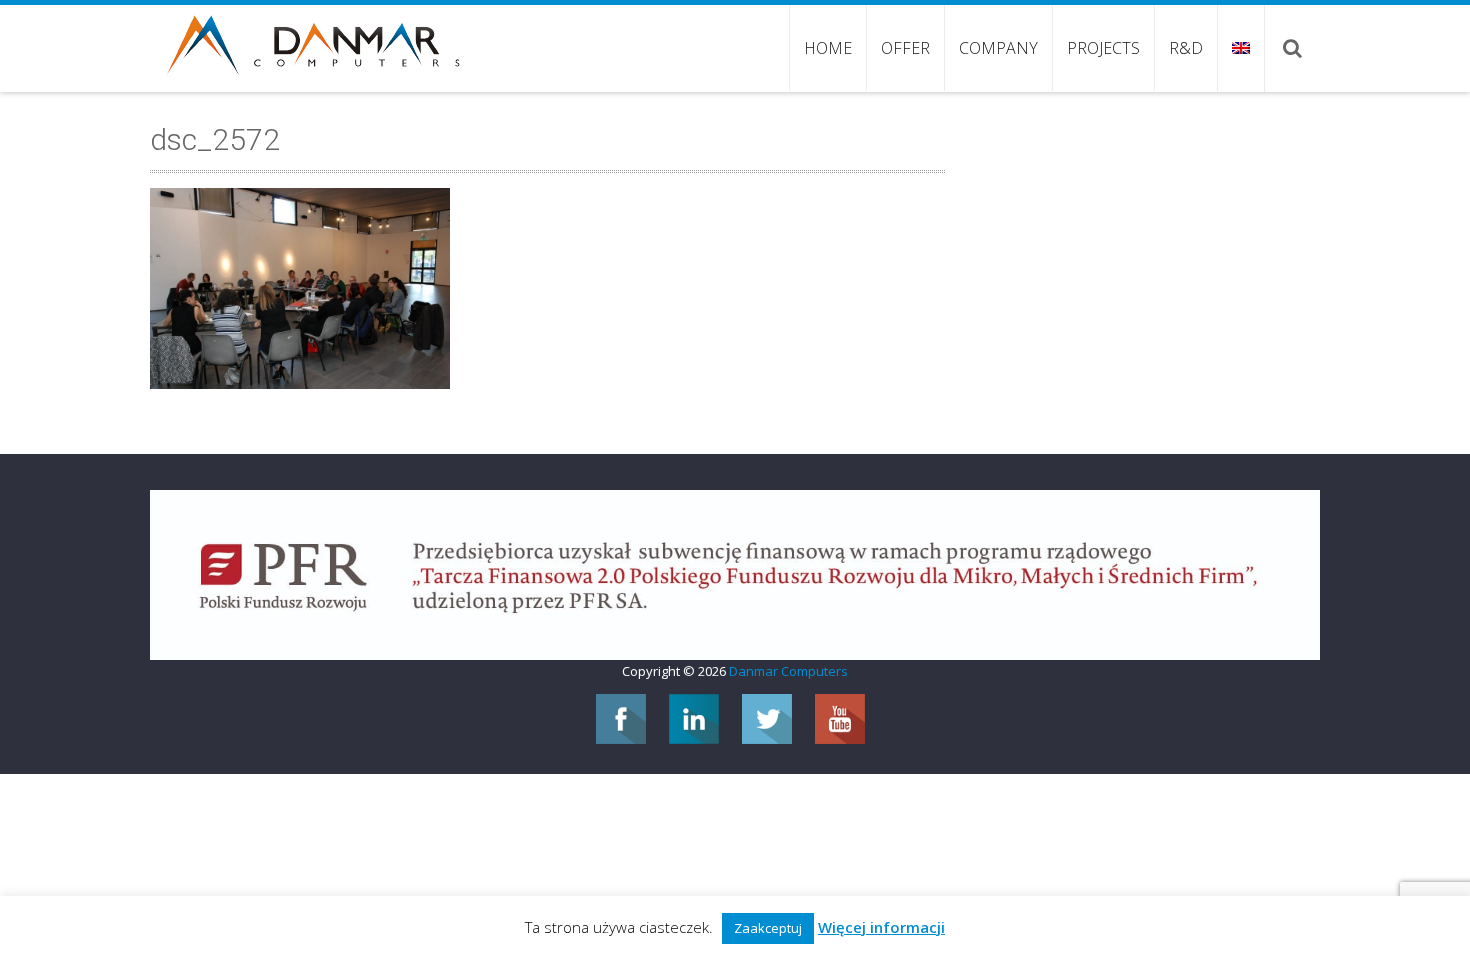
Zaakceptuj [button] (768, 928)
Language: (1240, 48)
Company (998, 48)
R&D (1186, 48)
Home (828, 48)
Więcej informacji (881, 927)
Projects (1103, 48)
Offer (905, 48)
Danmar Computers (788, 671)
